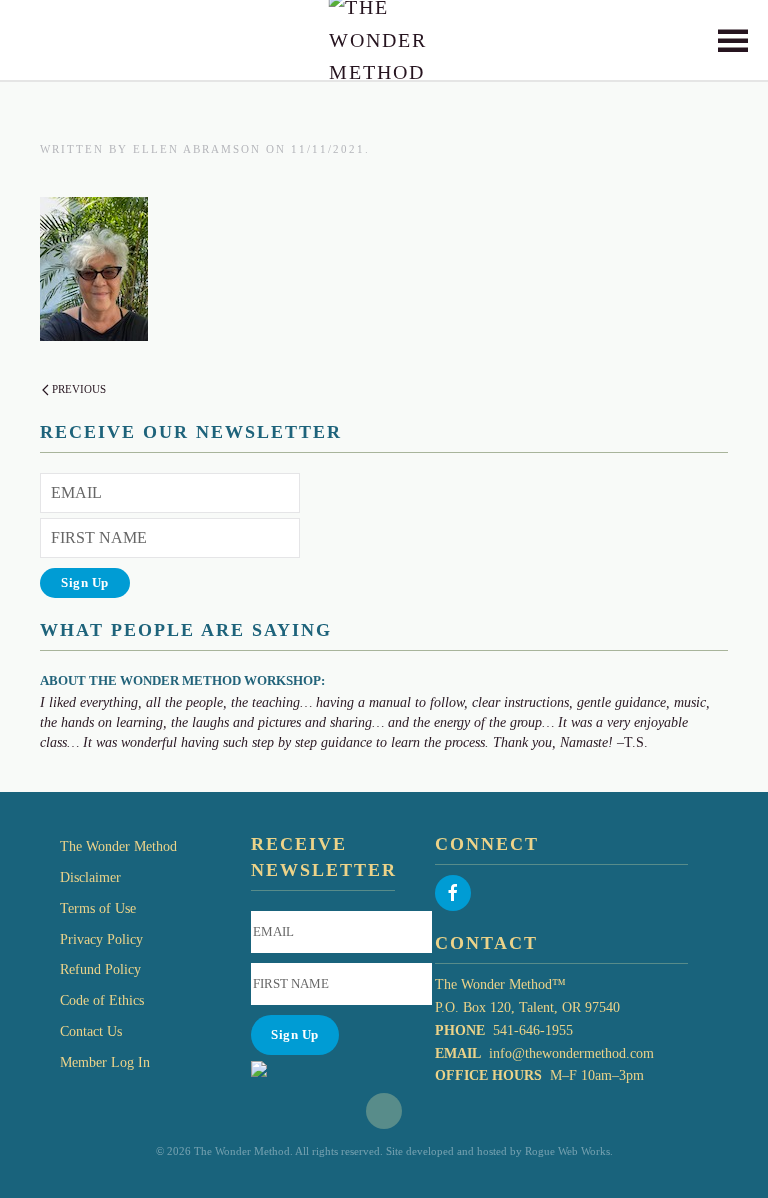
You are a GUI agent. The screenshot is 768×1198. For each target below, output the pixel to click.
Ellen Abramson (197, 149)
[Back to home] (384, 40)
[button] (733, 40)
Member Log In (105, 1062)
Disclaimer (90, 877)
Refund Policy (100, 969)
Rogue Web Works (567, 1151)
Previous (79, 389)
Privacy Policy (101, 939)
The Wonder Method (118, 846)
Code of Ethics (102, 1000)
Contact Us (91, 1031)
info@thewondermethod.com (571, 1053)
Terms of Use (98, 908)
